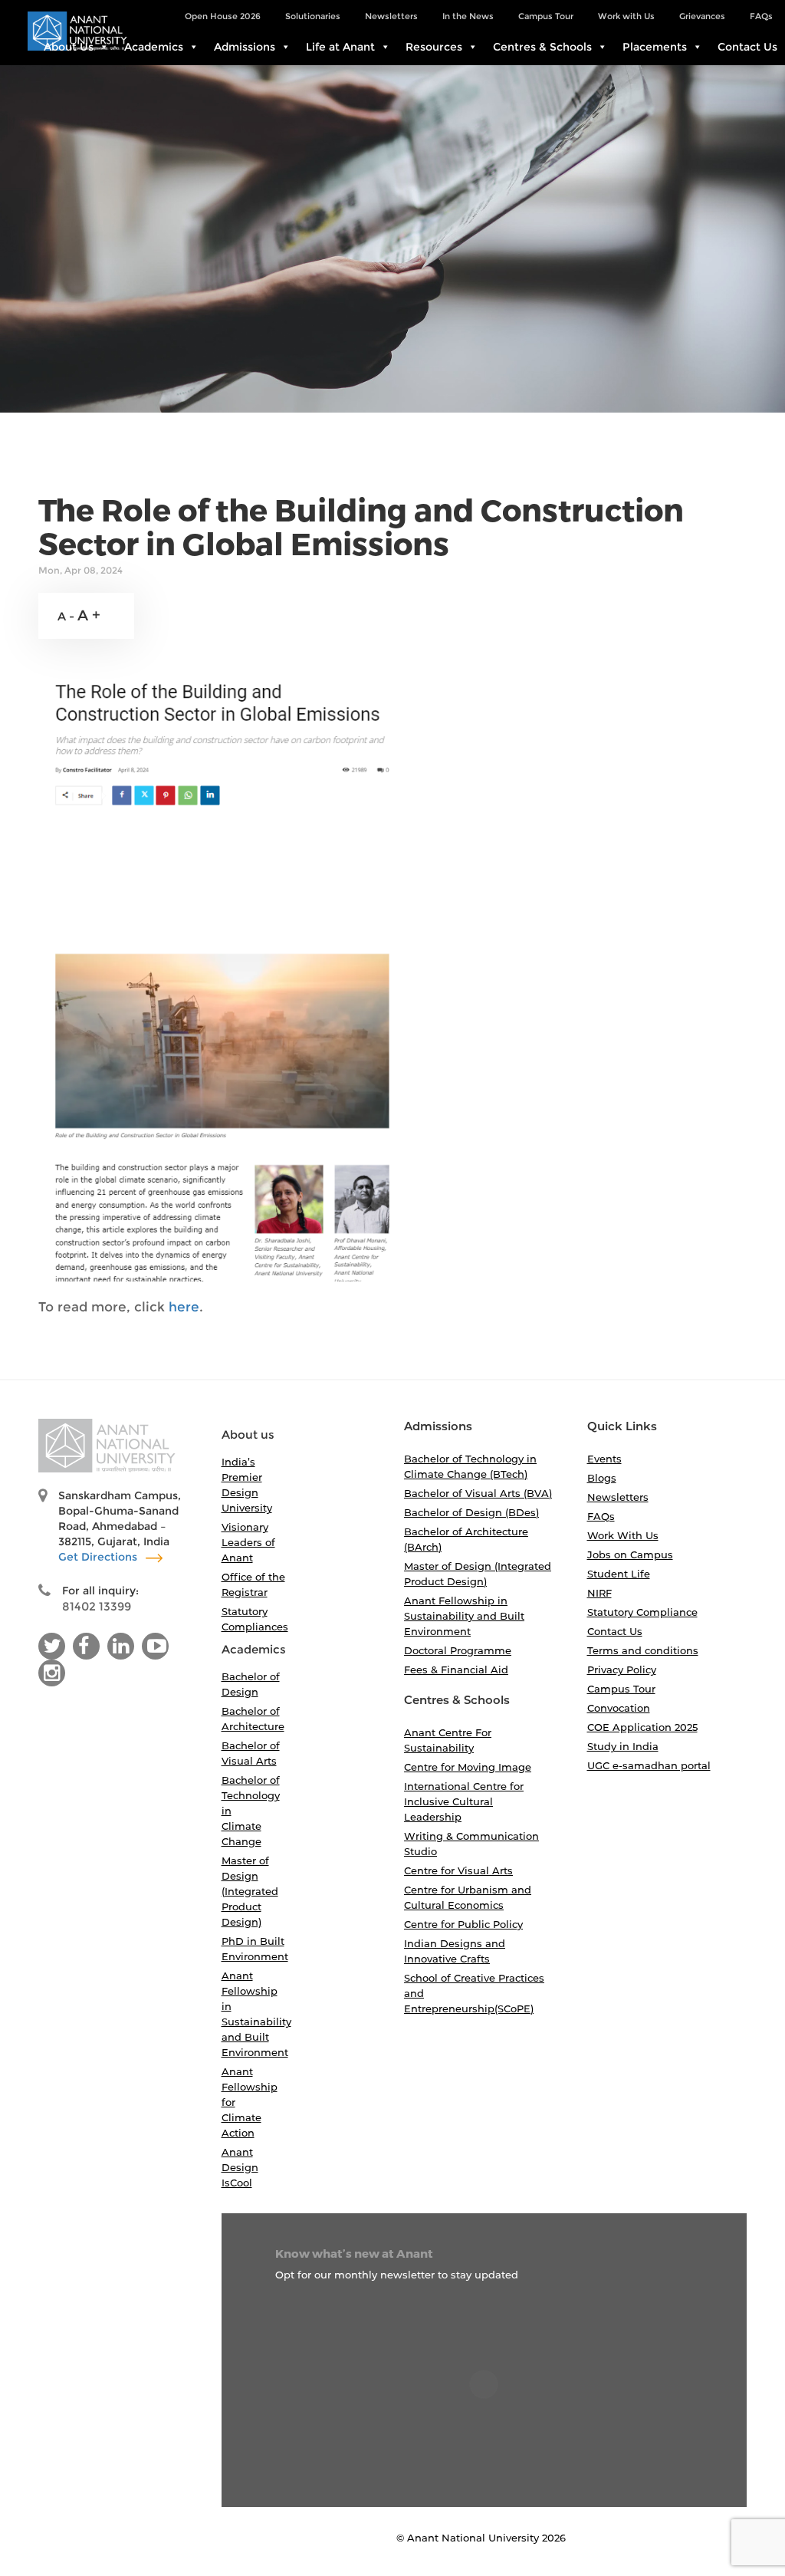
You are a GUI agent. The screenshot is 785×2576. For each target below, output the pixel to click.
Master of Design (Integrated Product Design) (250, 1891)
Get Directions (99, 1557)
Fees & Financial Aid (456, 1670)
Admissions (245, 47)
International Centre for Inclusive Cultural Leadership (464, 1801)
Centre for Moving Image (468, 1767)
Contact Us (747, 47)
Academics (154, 47)
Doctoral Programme (458, 1650)
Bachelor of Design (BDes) (471, 1512)
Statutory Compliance (642, 1612)
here (184, 1307)
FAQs (601, 1516)
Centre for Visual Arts (458, 1870)
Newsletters (618, 1497)
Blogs (602, 1478)
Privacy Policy (622, 1670)
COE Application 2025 (642, 1727)
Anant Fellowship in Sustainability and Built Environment (464, 1616)
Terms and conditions (643, 1650)
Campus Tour (621, 1689)
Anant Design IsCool (240, 2167)
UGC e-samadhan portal (649, 1765)
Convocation (619, 1708)
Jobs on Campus (630, 1554)
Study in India (623, 1746)
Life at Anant (340, 47)
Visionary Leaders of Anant (248, 1542)
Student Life (619, 1574)
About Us (69, 47)
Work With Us (623, 1535)
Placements (655, 47)
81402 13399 (97, 1606)
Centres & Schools (542, 47)
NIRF (599, 1593)
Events (604, 1459)
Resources (434, 47)
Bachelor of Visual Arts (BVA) (478, 1493)
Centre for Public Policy (463, 1924)
